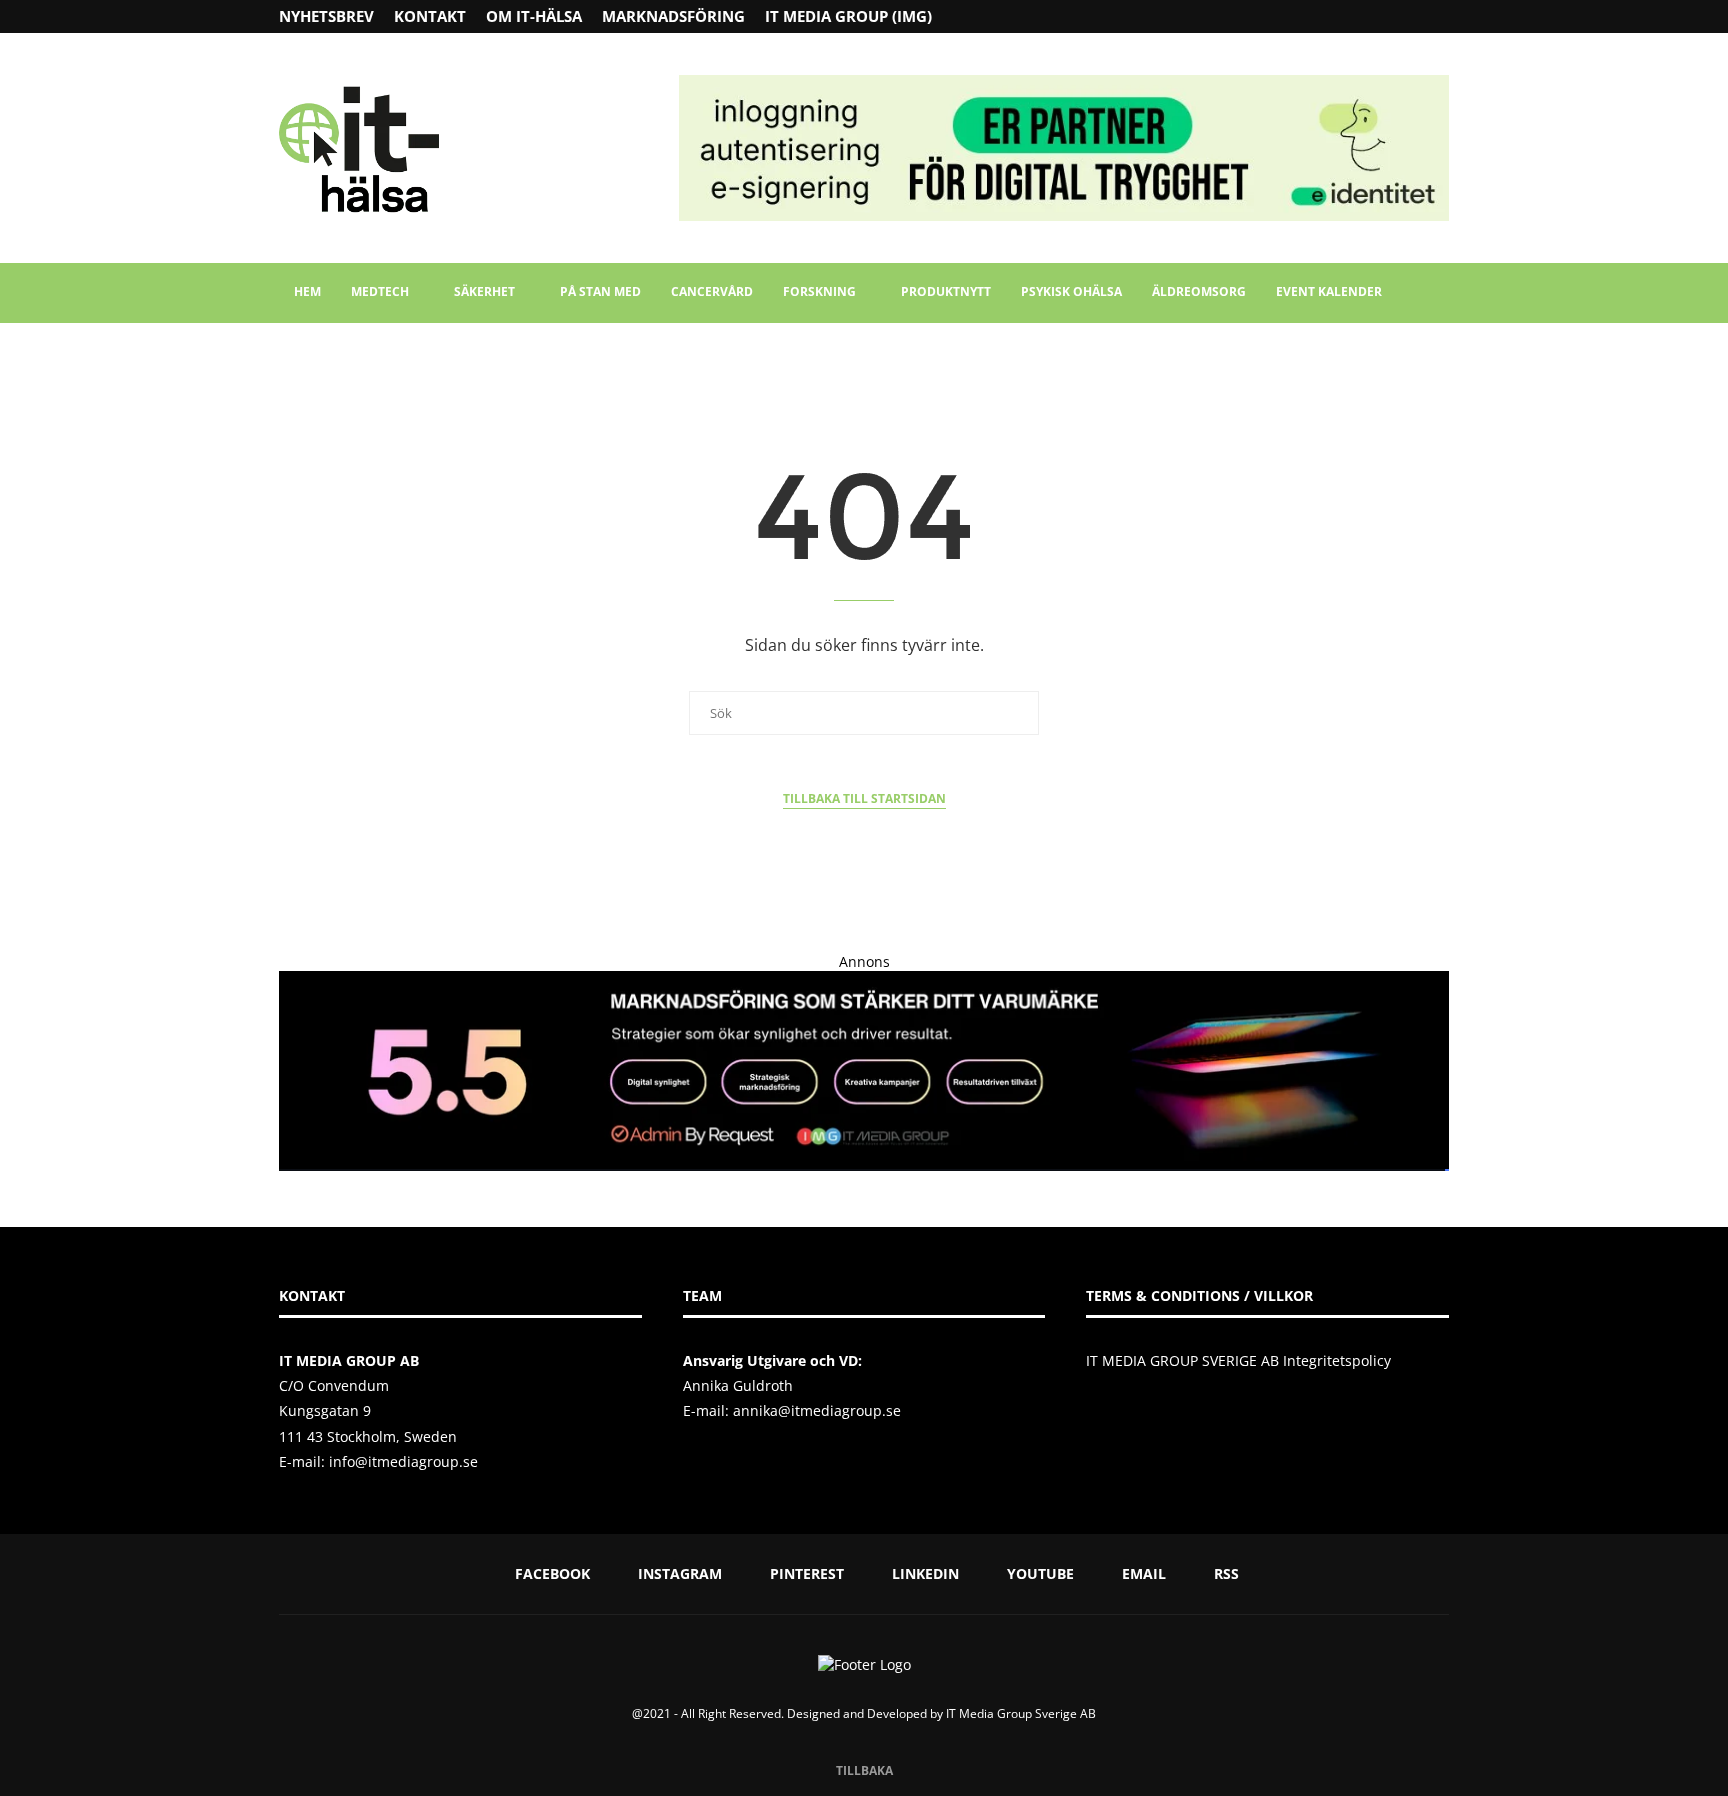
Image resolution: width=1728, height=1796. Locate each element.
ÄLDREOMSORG (1199, 291)
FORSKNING (819, 291)
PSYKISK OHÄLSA (1071, 291)
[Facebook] (1365, 16)
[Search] (1439, 293)
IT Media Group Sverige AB (1021, 1713)
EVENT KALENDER (1329, 291)
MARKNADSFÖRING (673, 16)
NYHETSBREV (326, 16)
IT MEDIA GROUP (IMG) (848, 16)
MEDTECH (380, 291)
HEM (307, 291)
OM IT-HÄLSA (534, 16)
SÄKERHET (484, 291)
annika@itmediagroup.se (817, 1410)
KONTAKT (430, 16)
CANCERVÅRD (712, 291)
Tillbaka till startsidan (864, 798)
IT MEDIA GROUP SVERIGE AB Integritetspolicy (1238, 1360)
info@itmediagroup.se (403, 1461)
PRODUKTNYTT (946, 291)
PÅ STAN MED (600, 291)
